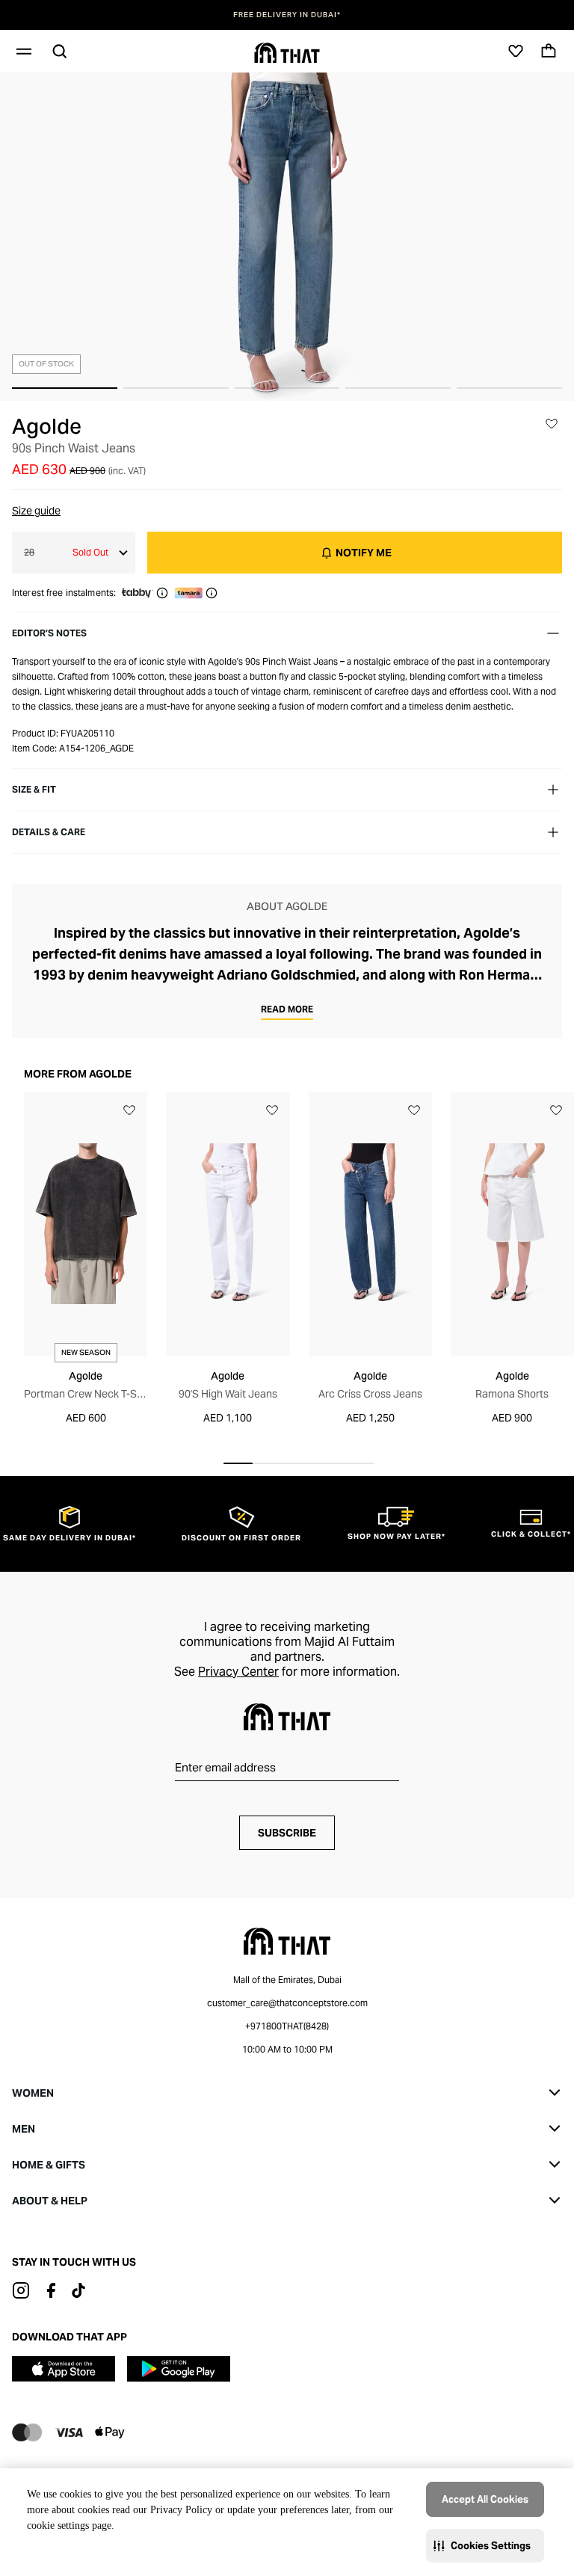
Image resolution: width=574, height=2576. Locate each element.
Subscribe (287, 1833)
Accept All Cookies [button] (485, 2499)
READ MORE (287, 1009)
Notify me (364, 553)
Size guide (36, 511)
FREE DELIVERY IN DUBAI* (287, 15)
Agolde (47, 426)
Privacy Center (238, 1672)
